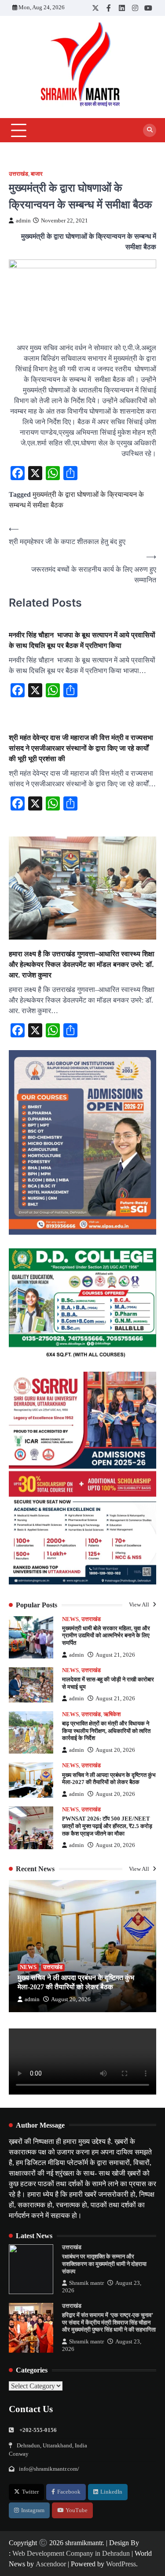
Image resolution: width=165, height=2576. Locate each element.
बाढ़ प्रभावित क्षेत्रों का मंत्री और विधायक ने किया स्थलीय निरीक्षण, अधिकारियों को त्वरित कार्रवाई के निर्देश (106, 1731)
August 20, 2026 (115, 1750)
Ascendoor (51, 2564)
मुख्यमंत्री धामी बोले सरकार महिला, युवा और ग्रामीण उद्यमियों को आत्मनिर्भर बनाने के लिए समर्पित (106, 1636)
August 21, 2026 (115, 1655)
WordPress (121, 2564)
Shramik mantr (86, 2283)
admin (23, 221)
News (70, 1619)
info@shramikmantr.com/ (49, 2469)
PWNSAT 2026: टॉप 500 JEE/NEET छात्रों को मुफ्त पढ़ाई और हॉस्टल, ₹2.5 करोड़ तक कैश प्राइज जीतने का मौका (107, 1826)
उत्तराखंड (18, 174)
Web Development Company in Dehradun (71, 2553)
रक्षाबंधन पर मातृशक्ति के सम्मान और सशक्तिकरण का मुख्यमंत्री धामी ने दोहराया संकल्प (104, 2264)
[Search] (150, 130)
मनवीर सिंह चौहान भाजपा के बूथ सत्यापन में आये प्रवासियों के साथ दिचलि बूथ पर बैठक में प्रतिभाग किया (82, 640)
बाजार (37, 174)
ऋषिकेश (112, 1714)
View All (140, 1605)
